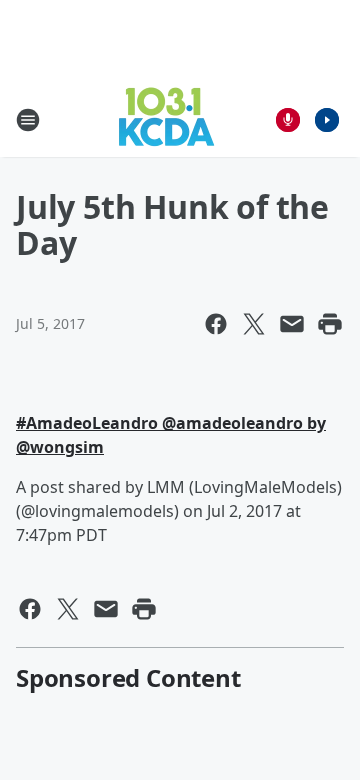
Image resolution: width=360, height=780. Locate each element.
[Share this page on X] (254, 324)
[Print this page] (330, 324)
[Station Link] (166, 119)
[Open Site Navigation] (28, 120)
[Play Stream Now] (327, 120)
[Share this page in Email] (292, 324)
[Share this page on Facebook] (216, 324)
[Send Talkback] (288, 120)
